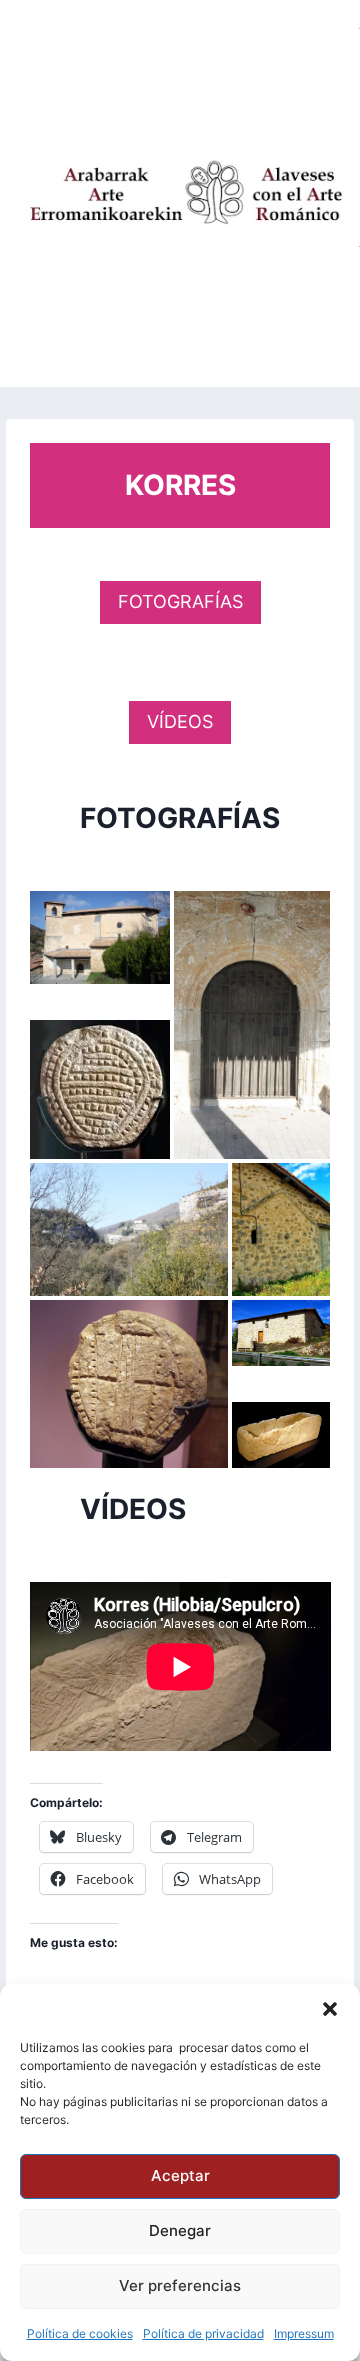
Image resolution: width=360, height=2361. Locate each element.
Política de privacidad (203, 2333)
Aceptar (180, 2175)
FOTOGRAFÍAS (180, 601)
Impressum (304, 2333)
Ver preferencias (180, 2285)
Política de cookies (80, 2333)
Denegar (180, 2230)
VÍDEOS (180, 721)
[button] (330, 2009)
